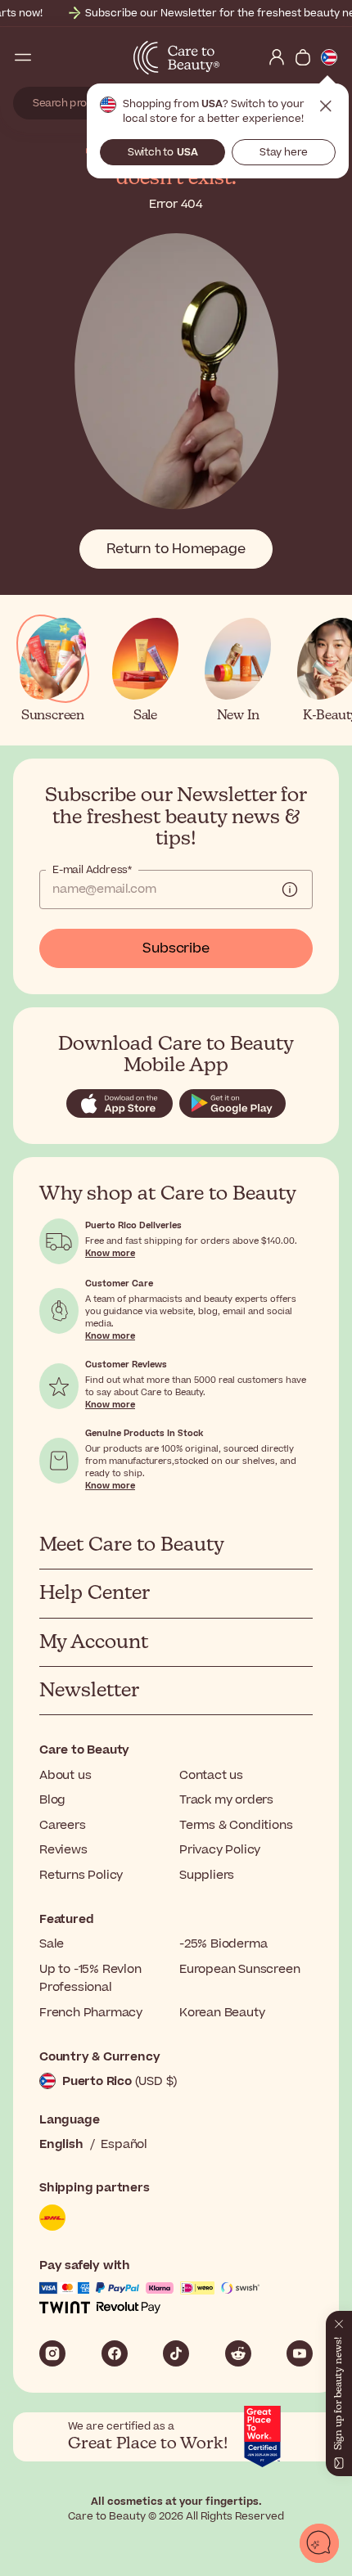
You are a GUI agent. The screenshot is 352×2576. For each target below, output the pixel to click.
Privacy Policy (220, 1850)
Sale (52, 1944)
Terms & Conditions (236, 1825)
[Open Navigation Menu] (23, 57)
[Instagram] (52, 2353)
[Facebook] (115, 2353)
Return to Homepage (176, 549)
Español (124, 2144)
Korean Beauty (222, 2013)
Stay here (284, 152)
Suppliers (207, 1875)
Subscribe (176, 948)
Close (326, 106)
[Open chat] (319, 2543)
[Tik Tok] (176, 2353)
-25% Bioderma (223, 1944)
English (61, 2144)
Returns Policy (81, 1875)
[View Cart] (303, 57)
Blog (52, 1800)
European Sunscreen (239, 1969)
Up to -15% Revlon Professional (90, 1978)
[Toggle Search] (49, 57)
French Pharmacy (91, 2013)
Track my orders (226, 1800)
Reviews (63, 1850)
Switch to (163, 152)
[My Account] (277, 57)
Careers (63, 1825)
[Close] (339, 2321)
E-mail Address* (92, 870)
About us (65, 1775)
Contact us (211, 1775)
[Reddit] (238, 2353)
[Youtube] (300, 2353)
